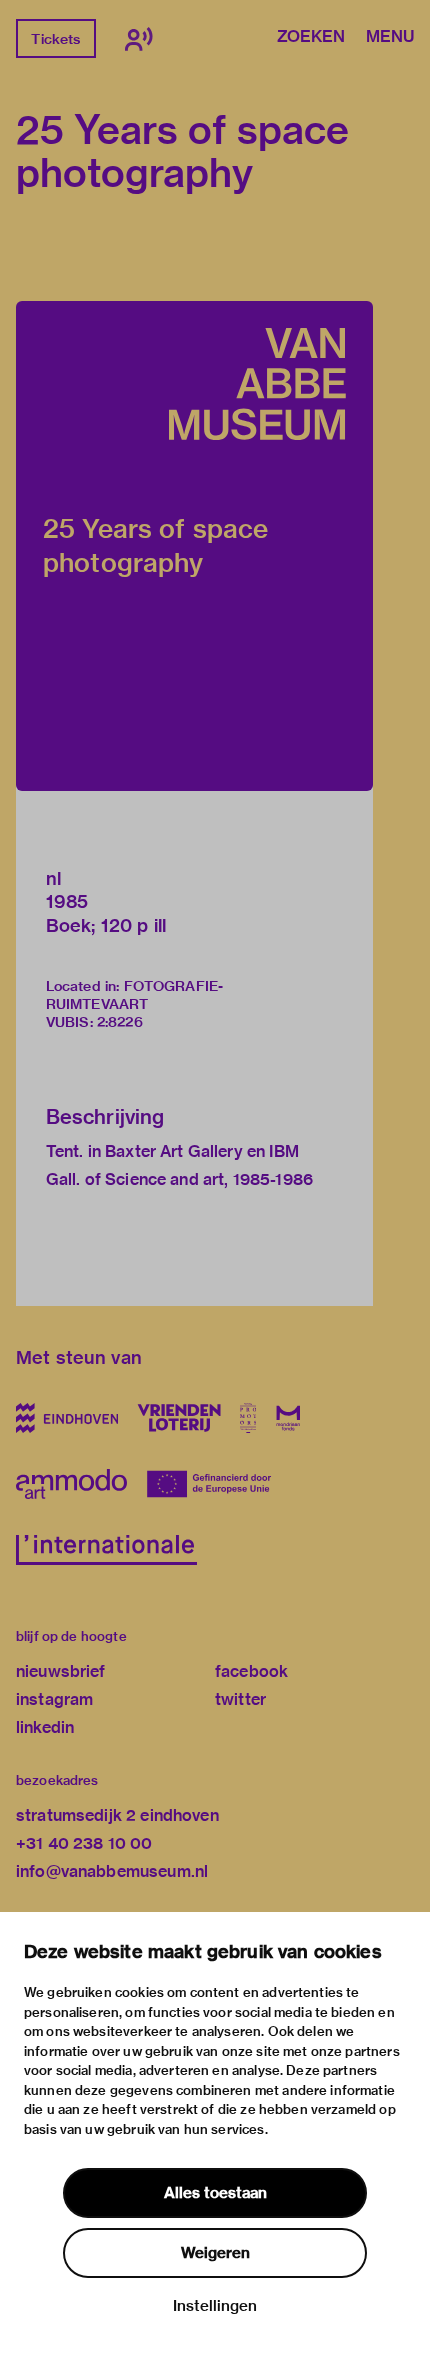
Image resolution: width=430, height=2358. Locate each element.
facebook (251, 1671)
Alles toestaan (215, 2193)
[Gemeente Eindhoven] (67, 1418)
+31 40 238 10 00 (84, 1843)
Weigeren (215, 2253)
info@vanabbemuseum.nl (112, 1871)
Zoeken (311, 38)
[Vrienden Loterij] (179, 1418)
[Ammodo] (71, 1484)
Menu (390, 38)
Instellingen (215, 2306)
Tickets (55, 39)
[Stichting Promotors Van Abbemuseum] (248, 1418)
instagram (54, 1699)
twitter (240, 1699)
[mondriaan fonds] (288, 1418)
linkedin (45, 1727)
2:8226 (120, 1022)
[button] (194, 546)
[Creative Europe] (216, 1484)
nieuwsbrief (61, 1671)
